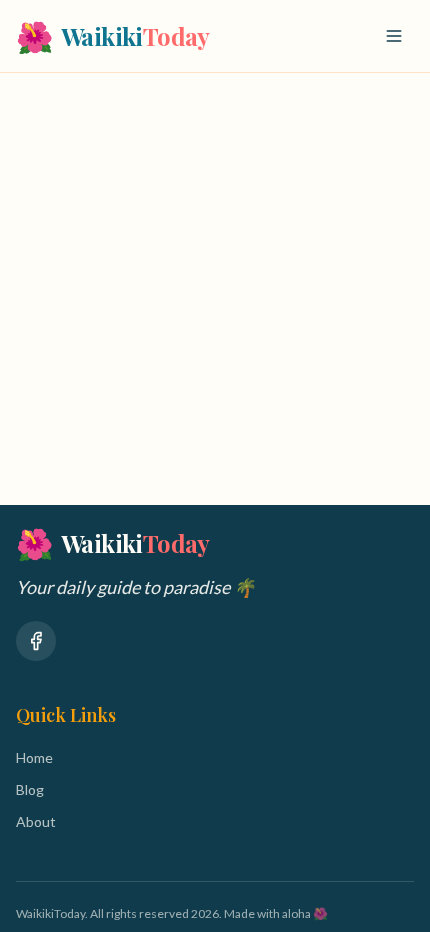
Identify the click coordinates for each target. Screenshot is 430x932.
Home (34, 757)
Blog (30, 789)
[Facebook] (36, 641)
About (36, 821)
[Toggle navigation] (394, 36)
